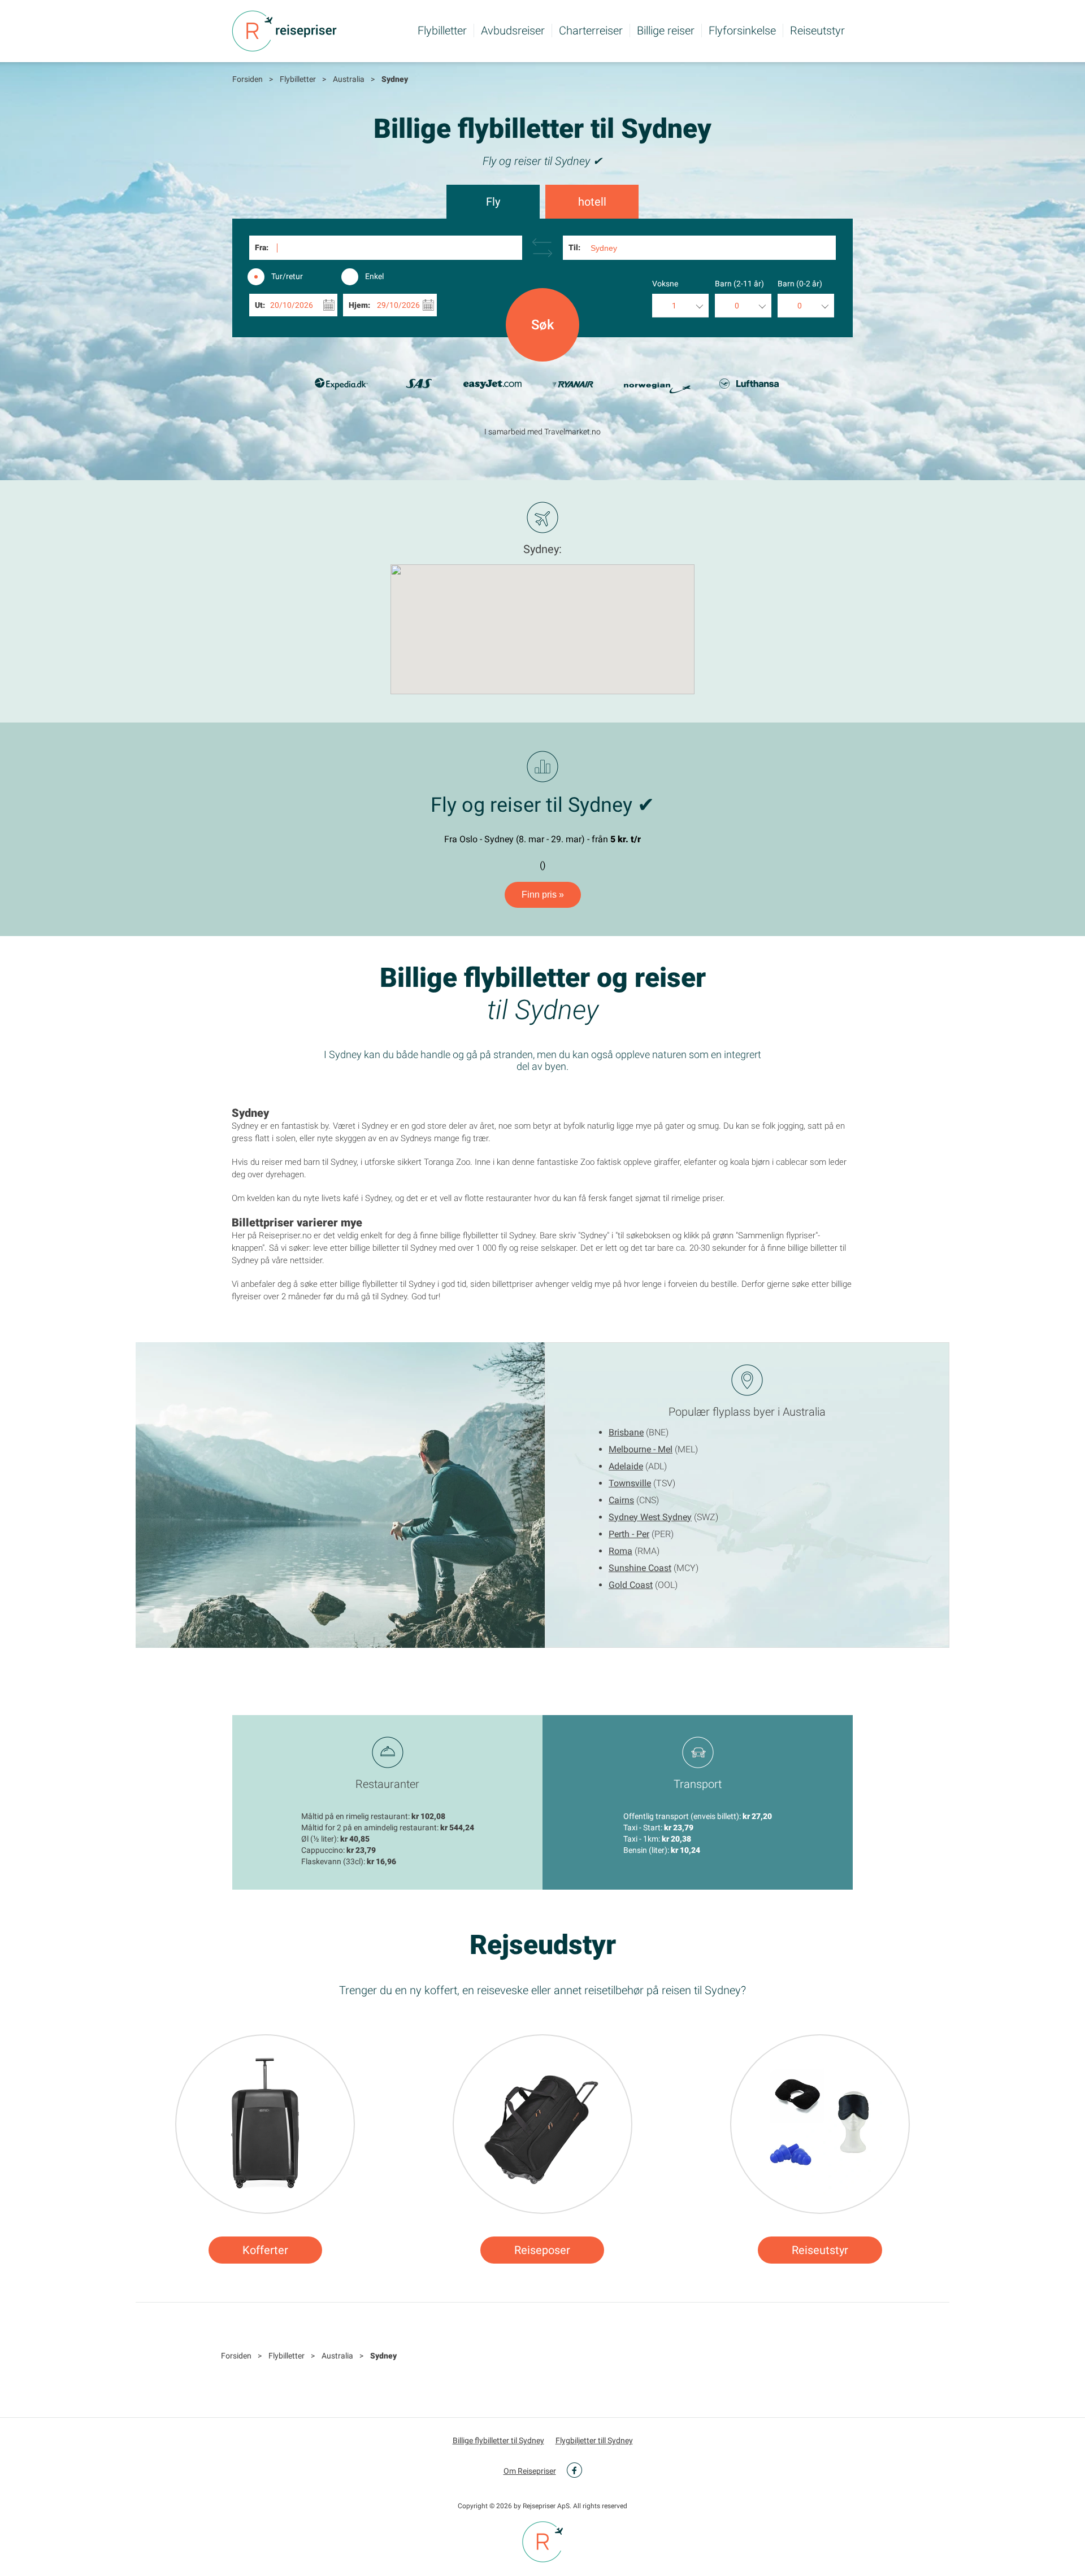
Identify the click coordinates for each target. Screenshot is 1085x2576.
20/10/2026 (292, 305)
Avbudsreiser (513, 31)
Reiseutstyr (817, 31)
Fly (493, 202)
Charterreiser (591, 31)
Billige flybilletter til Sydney (498, 2440)
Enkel (374, 276)
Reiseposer (542, 2250)
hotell (592, 202)
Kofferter (265, 2250)
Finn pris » (543, 895)
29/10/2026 (398, 305)
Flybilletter (442, 31)
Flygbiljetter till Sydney (594, 2440)
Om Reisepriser (530, 2471)
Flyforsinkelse (742, 31)
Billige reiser (666, 31)
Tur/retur (287, 276)
